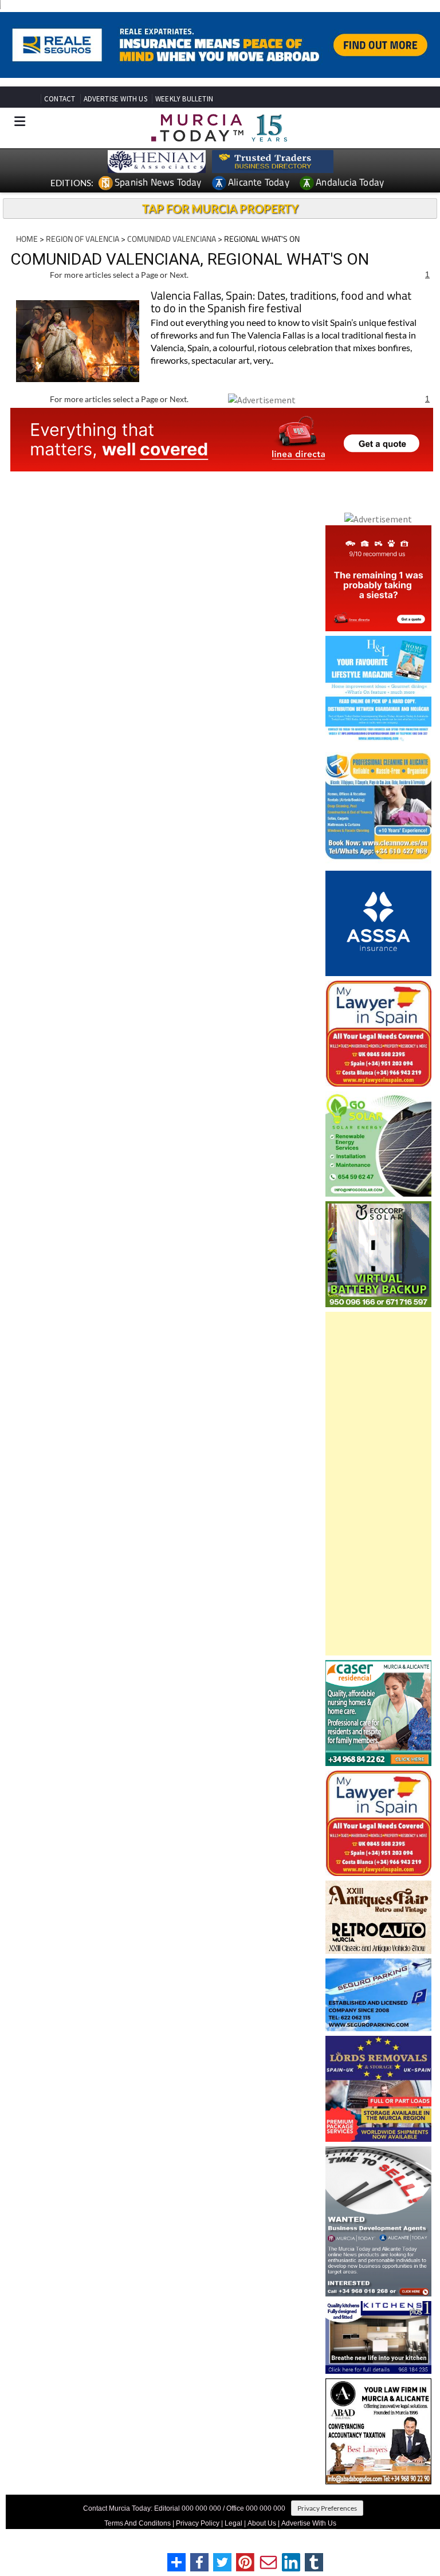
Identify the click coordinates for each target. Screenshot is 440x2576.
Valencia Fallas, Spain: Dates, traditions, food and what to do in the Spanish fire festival (281, 303)
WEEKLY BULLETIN (184, 99)
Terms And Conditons (137, 2523)
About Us (262, 2523)
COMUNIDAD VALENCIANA (172, 239)
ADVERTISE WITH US (115, 99)
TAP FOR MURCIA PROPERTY (220, 209)
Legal (233, 2523)
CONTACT (60, 99)
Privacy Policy (198, 2523)
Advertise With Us (309, 2523)
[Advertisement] (378, 1484)
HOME (27, 239)
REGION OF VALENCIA (82, 239)
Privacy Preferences (327, 2508)
